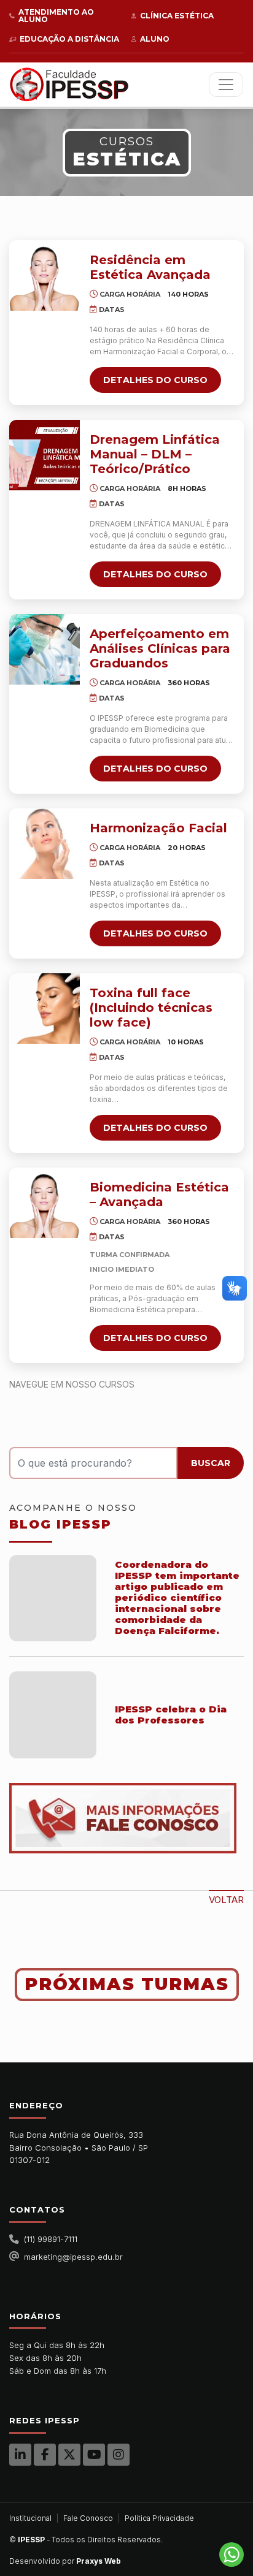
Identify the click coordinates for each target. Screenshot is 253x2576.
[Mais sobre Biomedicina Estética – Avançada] (45, 1203)
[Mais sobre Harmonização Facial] (45, 844)
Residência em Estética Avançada (150, 267)
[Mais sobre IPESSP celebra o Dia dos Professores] (53, 1715)
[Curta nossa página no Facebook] (45, 2455)
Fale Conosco (88, 2518)
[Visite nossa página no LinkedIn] (20, 2455)
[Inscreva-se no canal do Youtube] (94, 2455)
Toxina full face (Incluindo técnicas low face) (151, 1008)
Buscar (211, 1463)
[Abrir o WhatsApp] (232, 2555)
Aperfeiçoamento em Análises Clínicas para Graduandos (160, 648)
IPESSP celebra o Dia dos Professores (171, 1715)
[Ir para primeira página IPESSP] (69, 85)
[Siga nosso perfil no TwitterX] (69, 2455)
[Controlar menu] (226, 85)
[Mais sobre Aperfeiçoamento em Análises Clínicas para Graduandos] (45, 649)
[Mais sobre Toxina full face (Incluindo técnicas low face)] (45, 1009)
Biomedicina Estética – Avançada (159, 1195)
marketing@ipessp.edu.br (73, 2257)
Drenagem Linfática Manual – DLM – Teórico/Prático (155, 454)
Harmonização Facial (158, 828)
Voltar (226, 1900)
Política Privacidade (159, 2518)
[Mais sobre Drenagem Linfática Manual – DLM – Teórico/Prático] (45, 455)
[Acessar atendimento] (126, 1818)
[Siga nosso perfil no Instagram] (119, 2455)
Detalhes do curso (155, 380)
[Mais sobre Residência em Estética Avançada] (45, 275)
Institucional (30, 2518)
